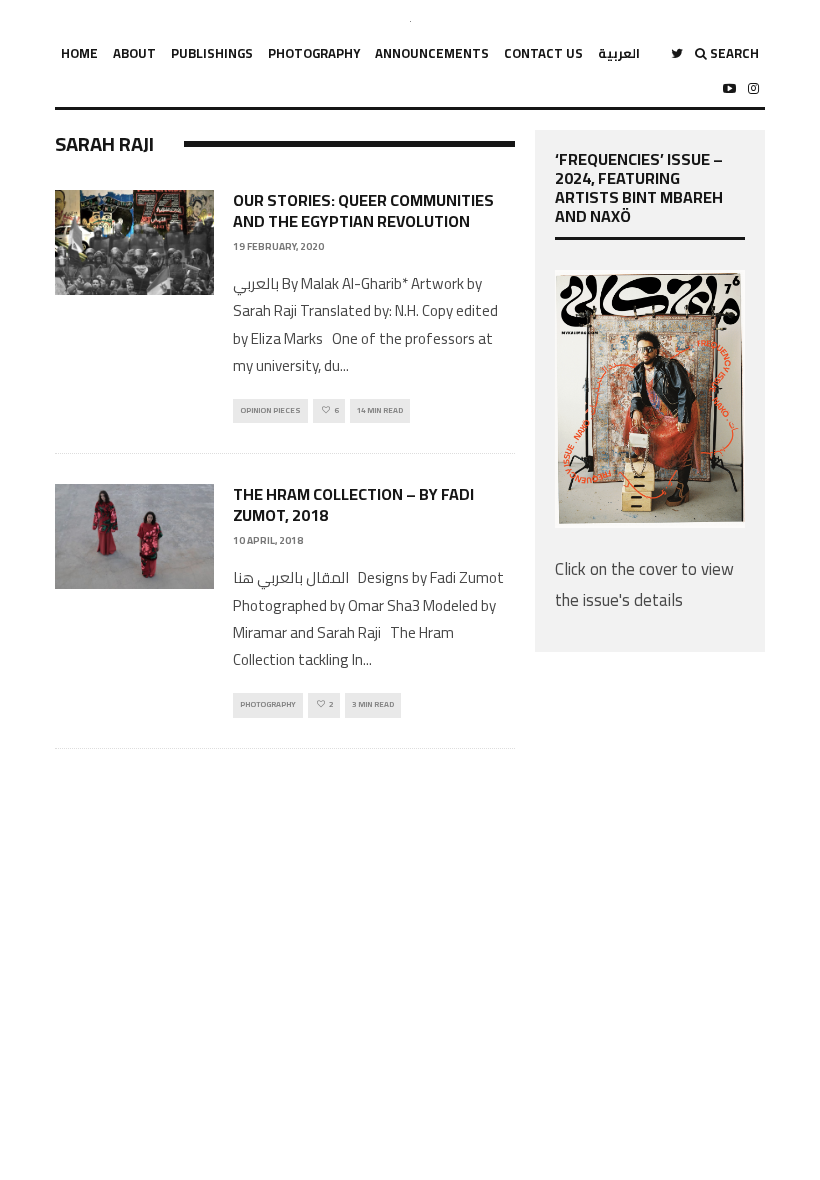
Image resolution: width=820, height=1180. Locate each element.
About (134, 53)
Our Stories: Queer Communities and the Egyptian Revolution (363, 210)
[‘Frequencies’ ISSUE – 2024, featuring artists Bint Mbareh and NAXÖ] (650, 522)
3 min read (373, 704)
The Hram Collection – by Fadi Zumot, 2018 (353, 504)
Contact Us (543, 53)
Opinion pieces (270, 410)
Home (79, 53)
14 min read (380, 410)
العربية (619, 53)
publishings (212, 53)
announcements (432, 53)
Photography (314, 53)
